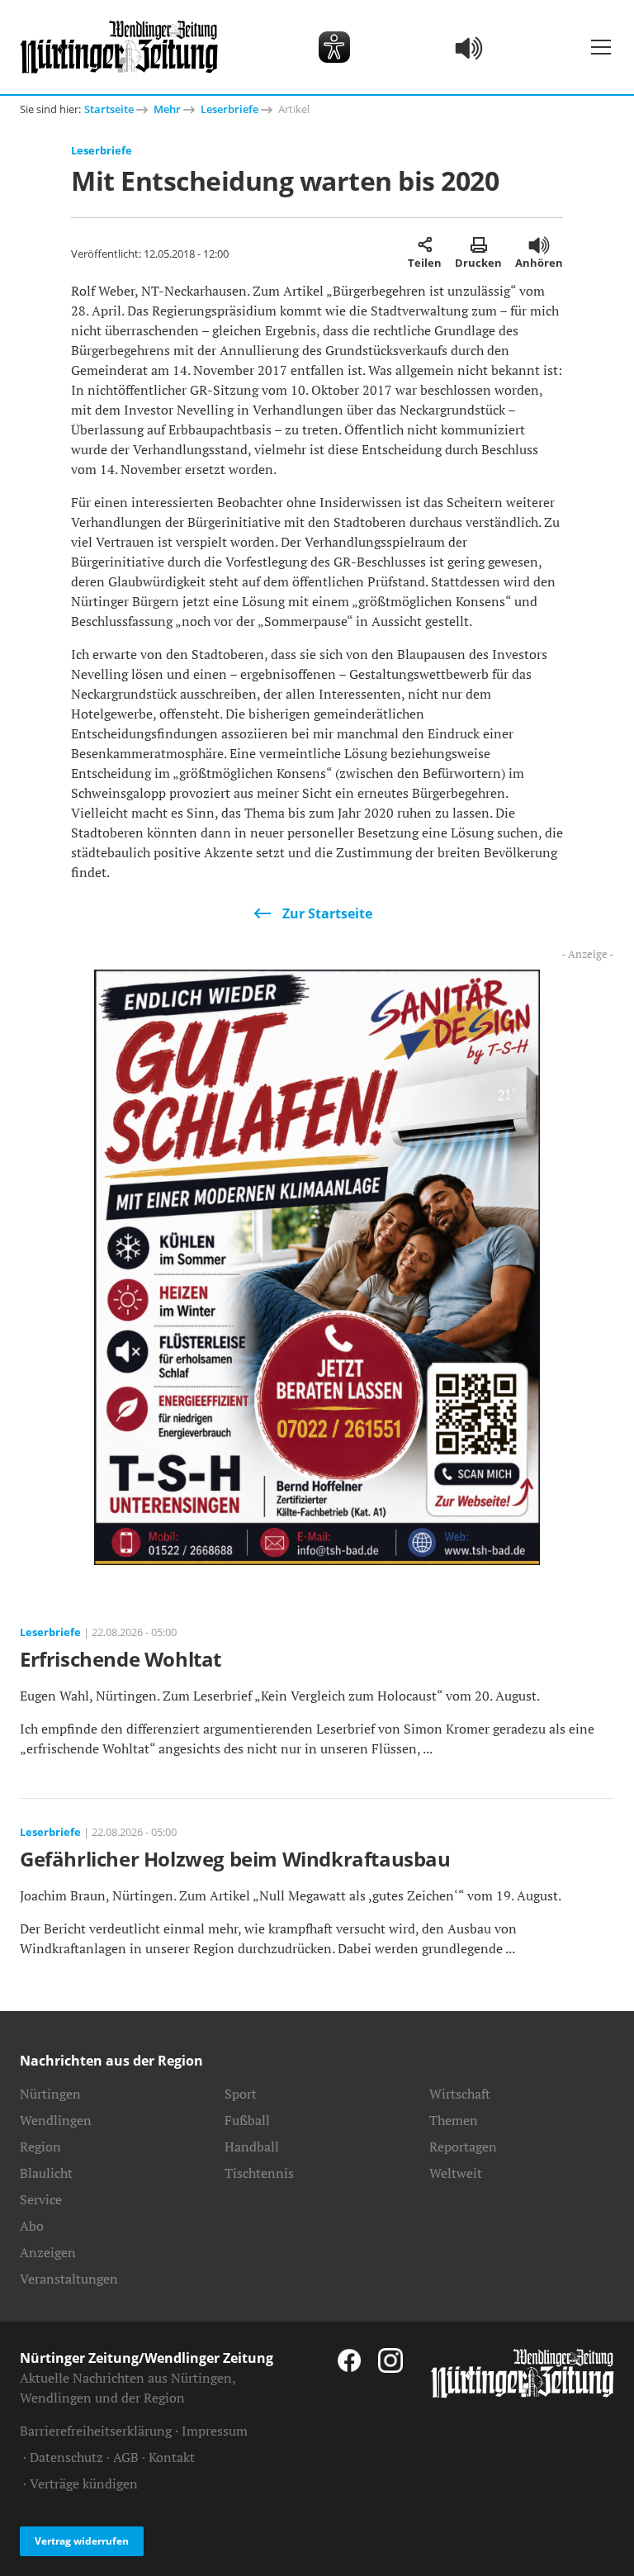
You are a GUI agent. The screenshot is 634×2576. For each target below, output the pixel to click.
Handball (252, 2147)
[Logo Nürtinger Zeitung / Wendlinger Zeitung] (119, 47)
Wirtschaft (460, 2094)
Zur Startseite (327, 913)
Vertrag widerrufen (82, 2541)
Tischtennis (259, 2173)
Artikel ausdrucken (478, 244)
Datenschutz (66, 2457)
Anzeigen (48, 2252)
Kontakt (172, 2457)
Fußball (247, 2120)
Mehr (167, 109)
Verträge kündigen (84, 2483)
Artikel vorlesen (539, 244)
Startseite (109, 109)
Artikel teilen (425, 244)
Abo (32, 2226)
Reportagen (463, 2147)
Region (40, 2147)
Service (41, 2199)
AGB (126, 2457)
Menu (601, 47)
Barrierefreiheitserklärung (96, 2431)
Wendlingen (56, 2120)
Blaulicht (46, 2173)
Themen (454, 2120)
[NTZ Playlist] (470, 47)
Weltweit (456, 2173)
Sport (241, 2094)
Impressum (215, 2431)
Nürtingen (50, 2094)
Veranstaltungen (69, 2279)
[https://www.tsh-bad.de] (317, 1265)
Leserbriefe (229, 109)
